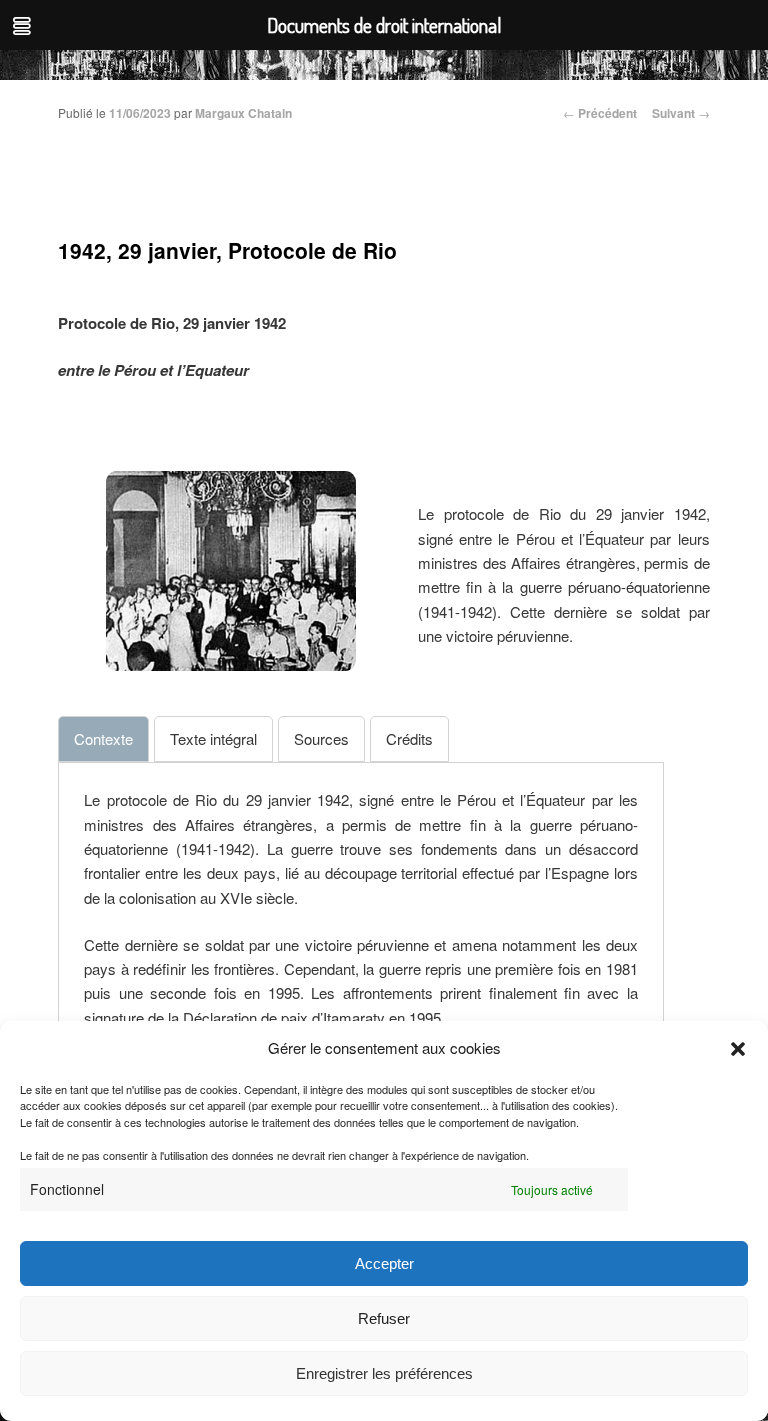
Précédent (600, 113)
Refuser (384, 1318)
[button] (738, 1049)
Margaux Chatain (243, 113)
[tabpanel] (361, 909)
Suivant (681, 113)
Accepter (384, 1263)
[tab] (103, 739)
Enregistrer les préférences (384, 1373)
